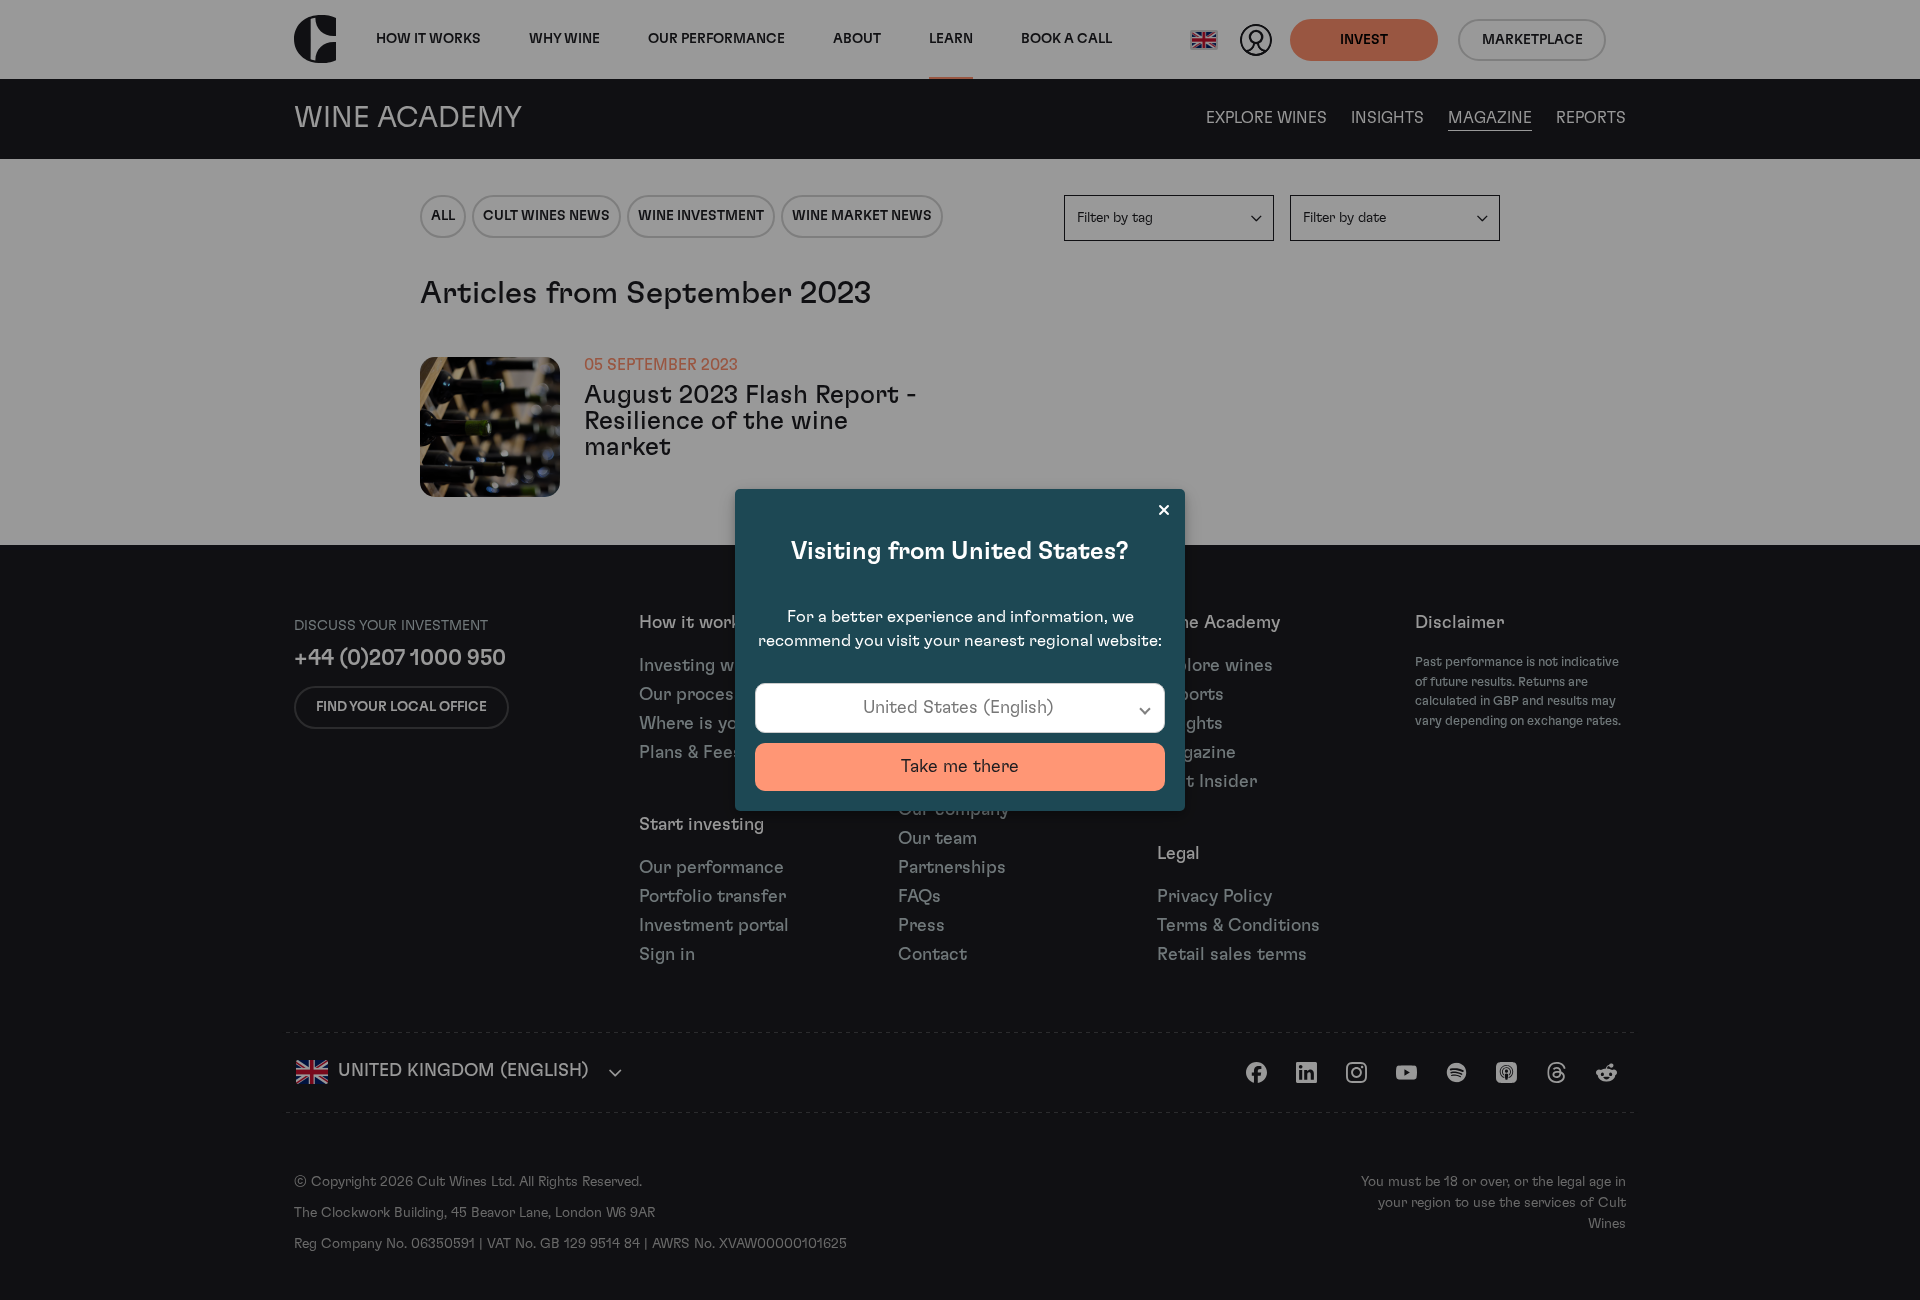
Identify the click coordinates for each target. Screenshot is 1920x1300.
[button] (960, 708)
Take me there (960, 767)
